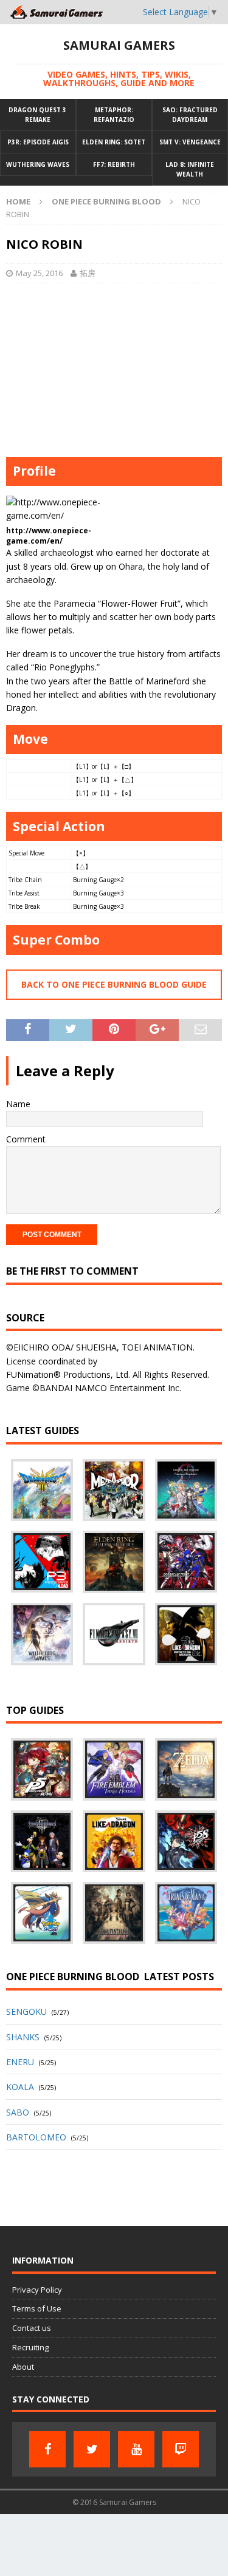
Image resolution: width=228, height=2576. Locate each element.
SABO (18, 2112)
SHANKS (23, 2037)
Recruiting (30, 2347)
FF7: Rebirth (114, 164)
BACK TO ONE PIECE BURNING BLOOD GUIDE (114, 984)
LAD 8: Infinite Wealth (190, 169)
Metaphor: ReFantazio (114, 115)
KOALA (20, 2087)
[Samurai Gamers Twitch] (181, 2449)
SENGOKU (26, 2011)
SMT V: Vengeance (190, 142)
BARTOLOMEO (36, 2137)
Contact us (32, 2328)
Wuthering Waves (38, 164)
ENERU (20, 2062)
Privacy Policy (37, 2290)
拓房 (88, 273)
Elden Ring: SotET (114, 142)
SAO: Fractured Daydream (190, 115)
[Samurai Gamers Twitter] (92, 2449)
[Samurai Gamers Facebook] (47, 2449)
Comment (26, 1139)
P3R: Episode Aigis (38, 142)
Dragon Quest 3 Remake (37, 115)
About (23, 2367)
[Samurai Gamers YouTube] (136, 2449)
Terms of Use (37, 2308)
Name (18, 1104)
